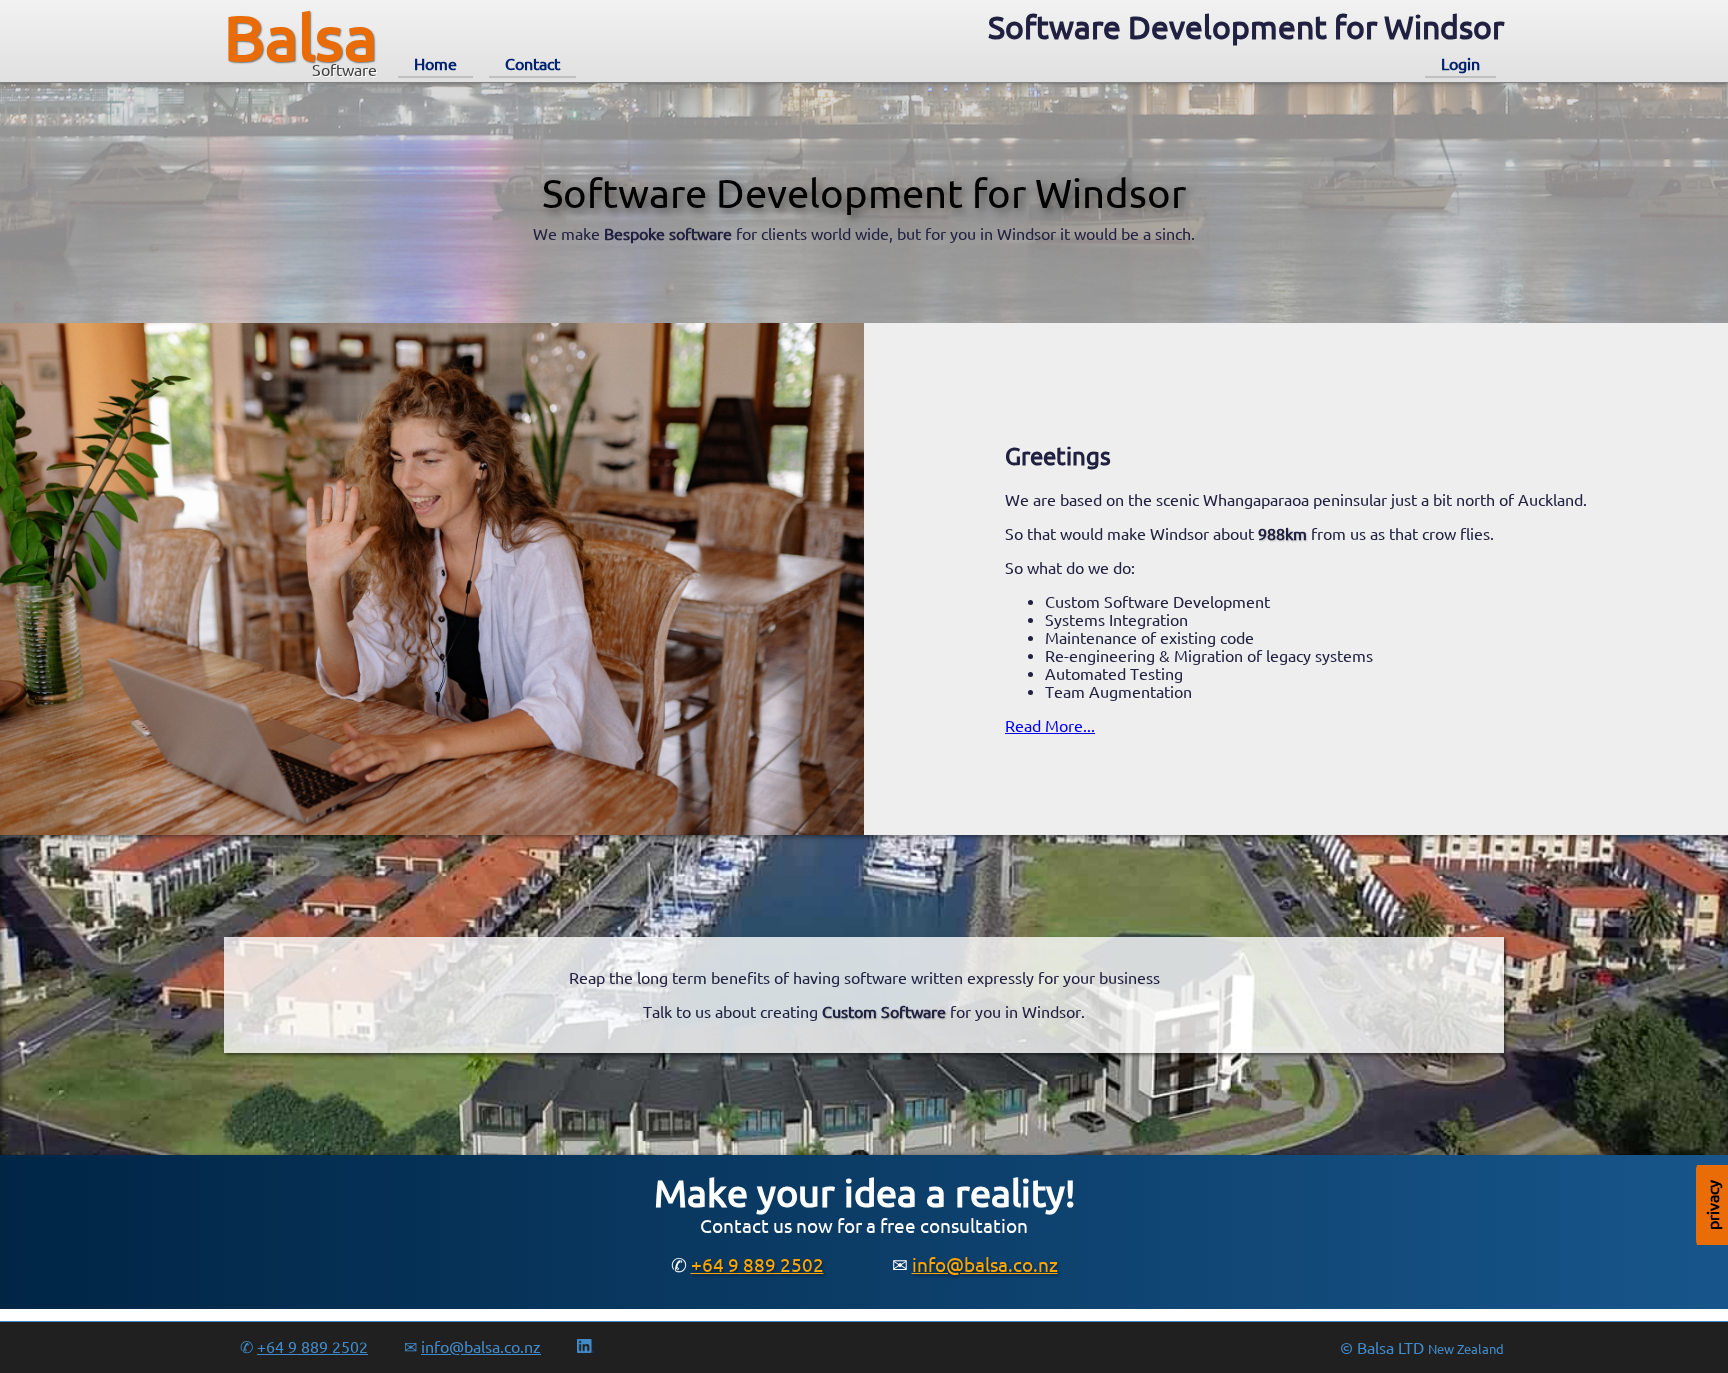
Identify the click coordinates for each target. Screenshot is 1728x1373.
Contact (532, 64)
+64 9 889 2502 (757, 1265)
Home (435, 64)
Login (1460, 64)
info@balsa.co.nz (985, 1265)
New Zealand (1466, 1349)
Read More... (1050, 726)
